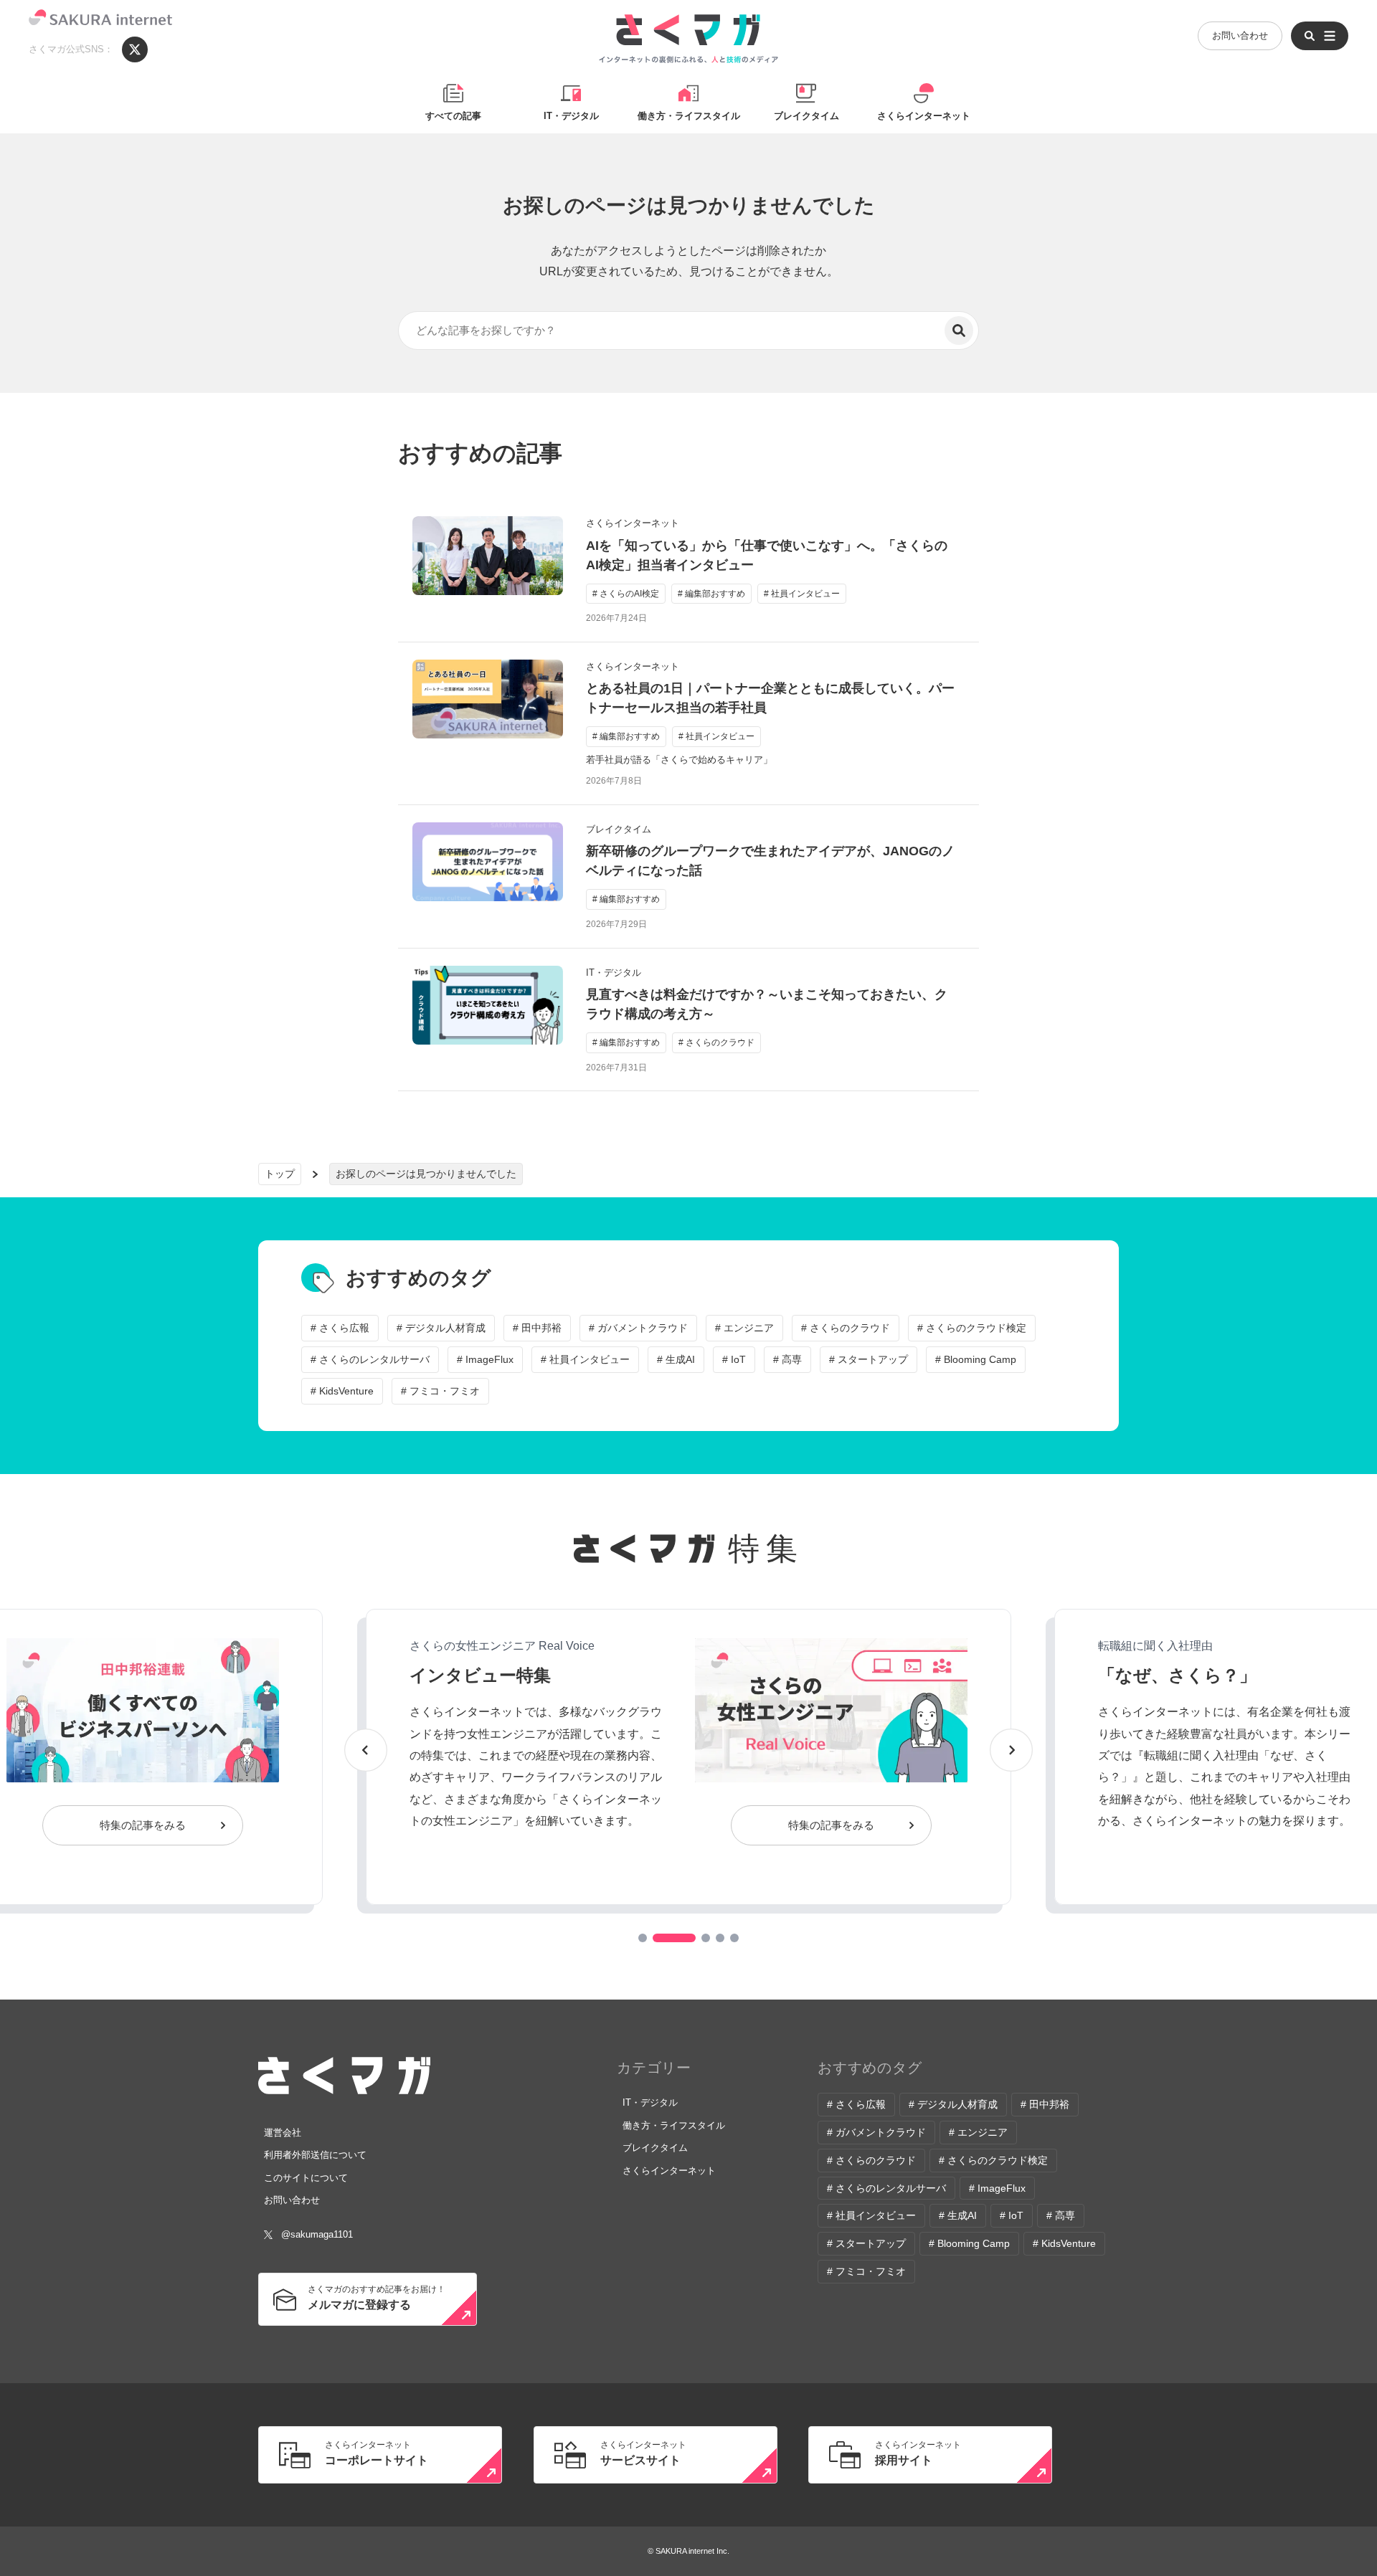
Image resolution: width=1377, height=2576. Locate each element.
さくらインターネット (924, 116)
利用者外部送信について (315, 2155)
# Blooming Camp (976, 1359)
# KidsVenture (342, 1391)
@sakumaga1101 (317, 2234)
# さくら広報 (340, 1328)
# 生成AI (676, 1359)
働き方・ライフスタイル (689, 116)
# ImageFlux (485, 1359)
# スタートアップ (869, 1359)
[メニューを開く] (1320, 36)
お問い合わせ (1240, 35)
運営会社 (283, 2133)
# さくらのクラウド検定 (972, 1328)
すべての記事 (453, 116)
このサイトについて (306, 2178)
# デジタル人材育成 (441, 1328)
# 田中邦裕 (537, 1328)
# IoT (734, 1359)
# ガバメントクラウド (638, 1328)
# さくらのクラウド (846, 1328)
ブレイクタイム (806, 116)
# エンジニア (744, 1328)
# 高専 (787, 1359)
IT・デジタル (571, 116)
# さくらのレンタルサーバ (370, 1359)
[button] (643, 1938)
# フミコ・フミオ (440, 1391)
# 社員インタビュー (585, 1359)
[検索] (959, 331)
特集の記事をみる (143, 1825)
